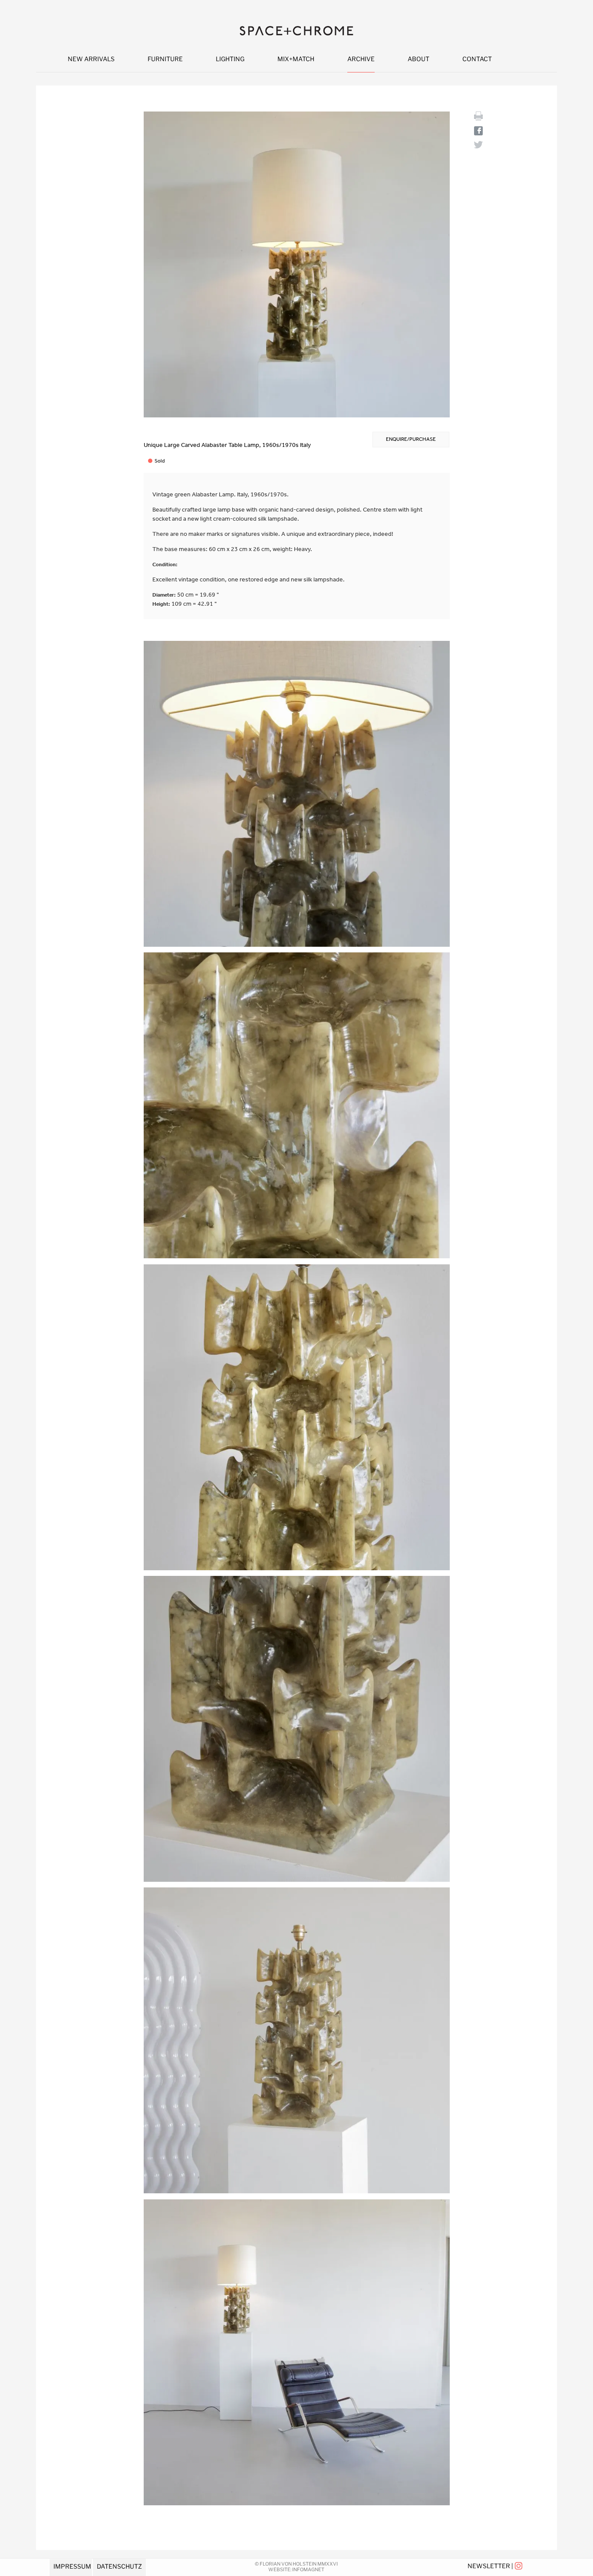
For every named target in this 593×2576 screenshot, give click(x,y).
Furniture (165, 59)
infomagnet (308, 2569)
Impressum (72, 2566)
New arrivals (91, 59)
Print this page (478, 116)
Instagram (519, 2566)
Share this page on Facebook (478, 131)
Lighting (230, 59)
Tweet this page (478, 145)
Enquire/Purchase (411, 439)
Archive (361, 59)
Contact (477, 59)
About (418, 59)
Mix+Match (296, 59)
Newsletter (489, 2566)
